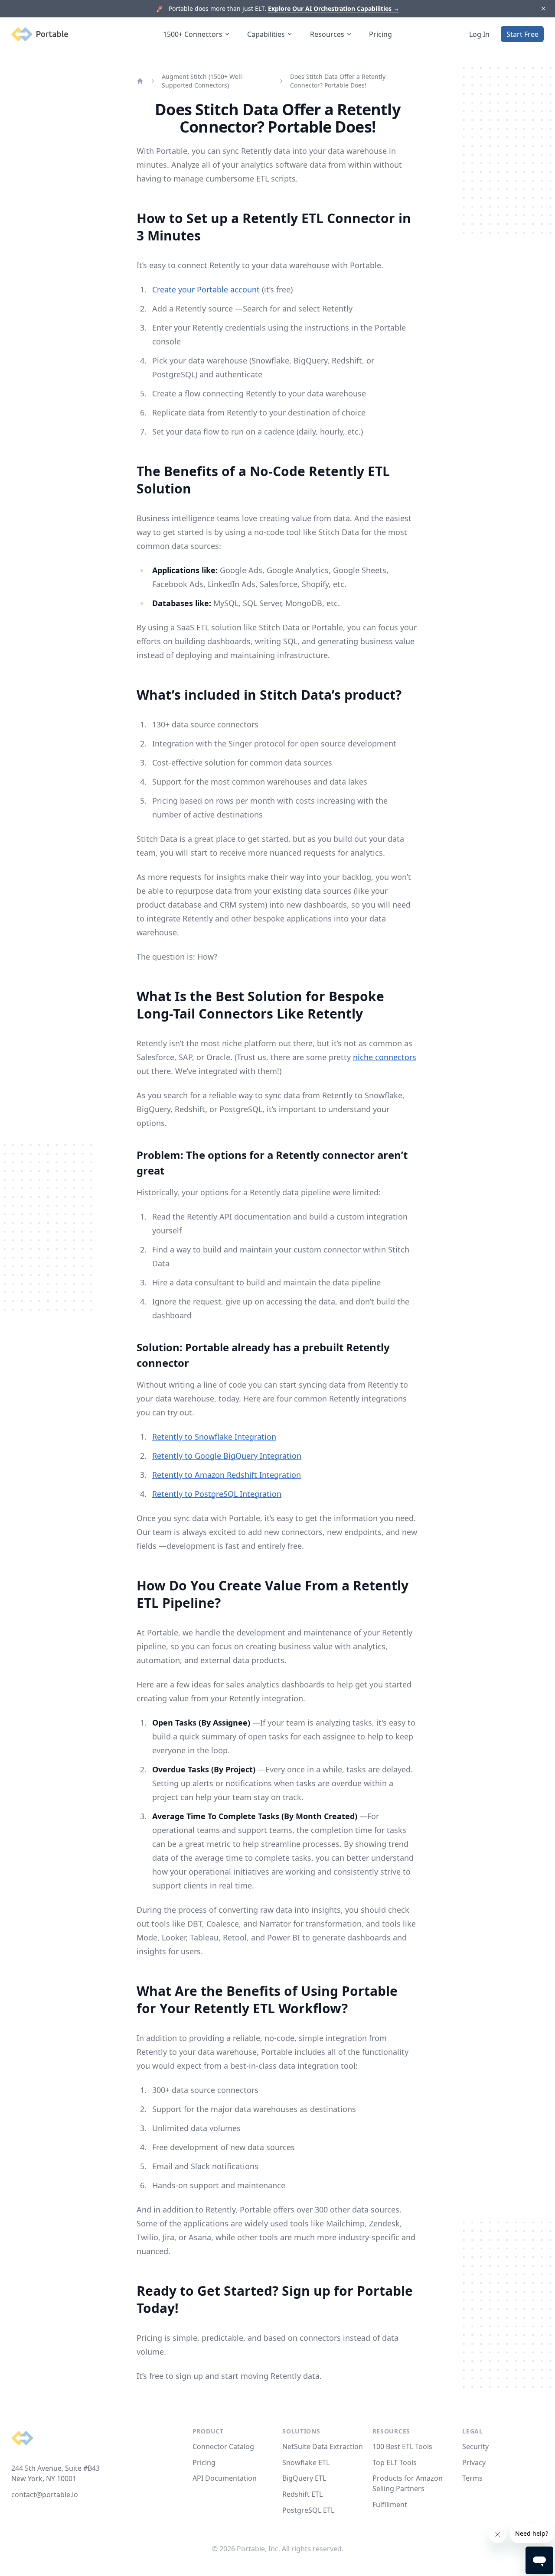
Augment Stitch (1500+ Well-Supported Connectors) (203, 81)
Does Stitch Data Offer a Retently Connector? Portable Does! (338, 81)
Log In (479, 34)
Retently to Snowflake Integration (214, 1437)
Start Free (522, 34)
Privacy (474, 2462)
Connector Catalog (223, 2446)
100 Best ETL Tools (402, 2446)
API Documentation (225, 2478)
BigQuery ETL (304, 2478)
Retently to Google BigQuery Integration (227, 1456)
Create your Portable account (206, 289)
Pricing (380, 34)
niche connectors (385, 1057)
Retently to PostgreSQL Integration (217, 1494)
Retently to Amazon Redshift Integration (227, 1475)
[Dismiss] (543, 9)
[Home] (140, 81)
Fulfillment (390, 2505)
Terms (472, 2478)
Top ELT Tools (395, 2462)
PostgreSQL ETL (308, 2510)
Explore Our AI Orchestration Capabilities (334, 8)
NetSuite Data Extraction (323, 2446)
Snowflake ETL (306, 2462)
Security (475, 2446)
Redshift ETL (302, 2494)
